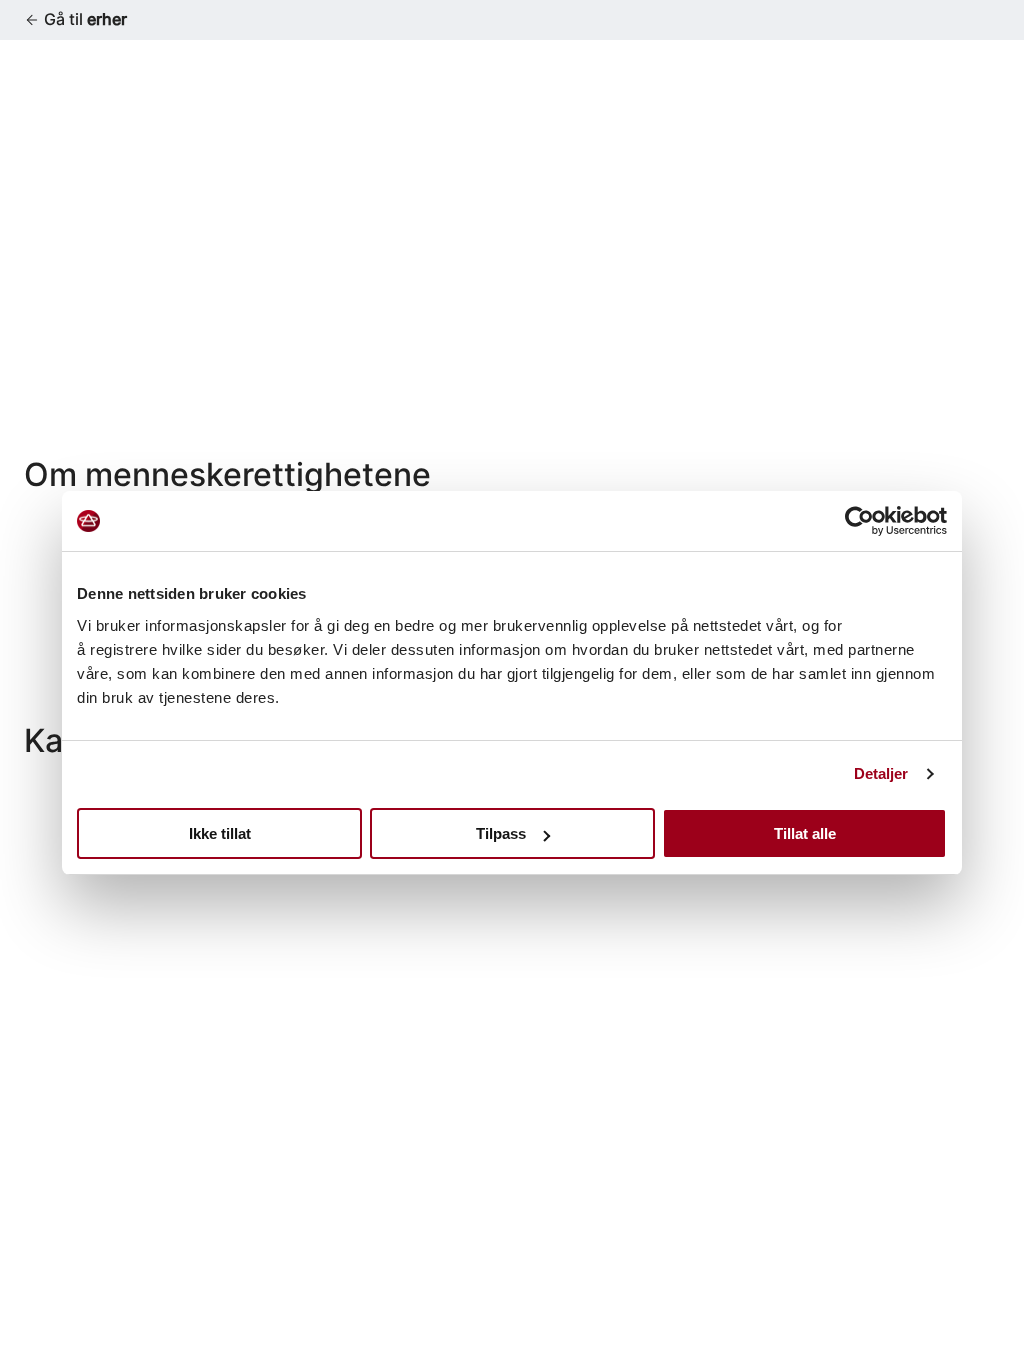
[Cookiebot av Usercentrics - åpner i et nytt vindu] (859, 521)
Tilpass (501, 833)
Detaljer (881, 773)
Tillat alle (805, 833)
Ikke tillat (220, 833)
